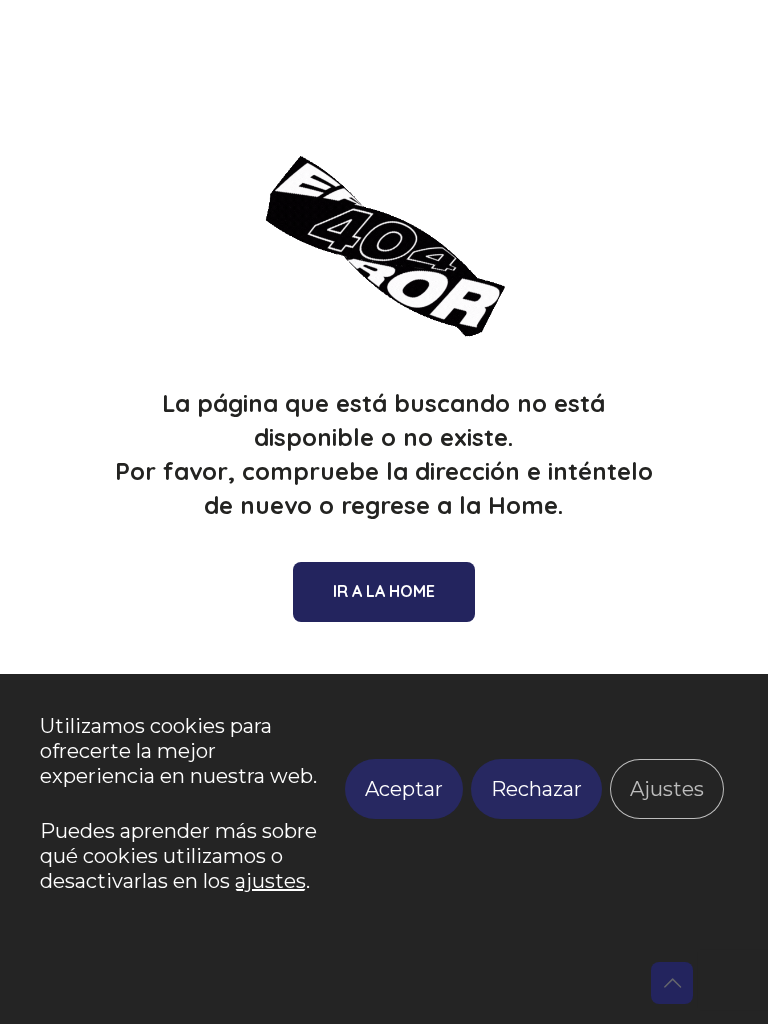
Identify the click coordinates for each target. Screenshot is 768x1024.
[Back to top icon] (672, 983)
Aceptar (404, 789)
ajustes (270, 881)
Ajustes (667, 789)
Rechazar (536, 789)
